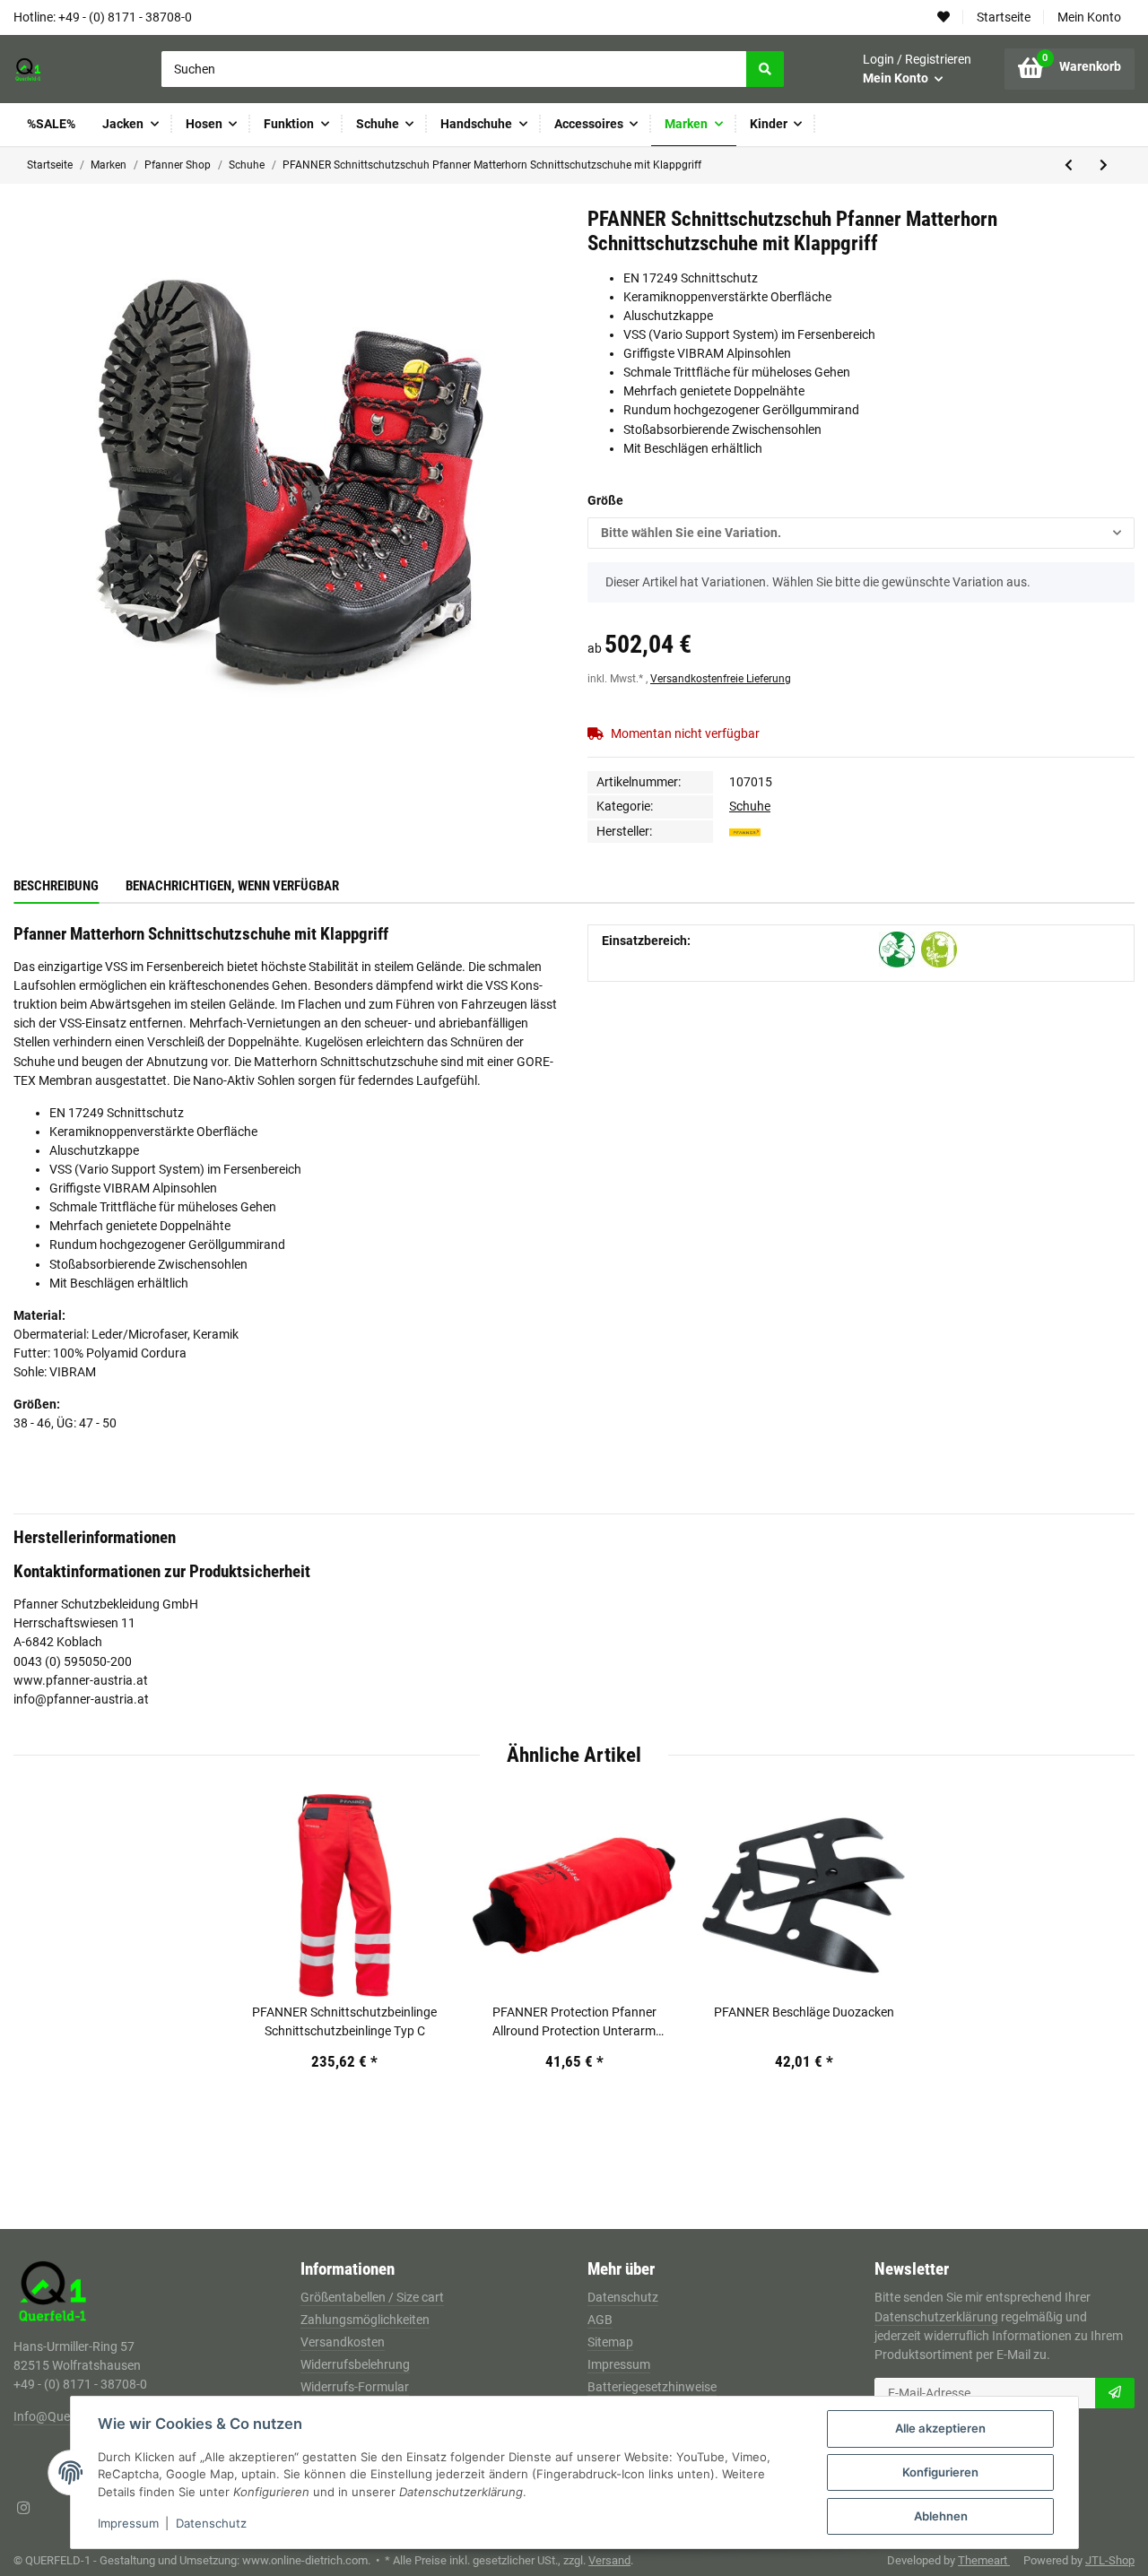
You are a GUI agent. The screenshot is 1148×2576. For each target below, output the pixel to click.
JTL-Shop (1110, 2560)
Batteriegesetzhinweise (652, 2387)
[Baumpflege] (939, 950)
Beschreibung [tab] (56, 886)
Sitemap (610, 2342)
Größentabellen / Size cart (372, 2297)
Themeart (984, 2560)
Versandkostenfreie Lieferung (721, 679)
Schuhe (750, 806)
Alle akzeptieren (940, 2428)
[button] (917, 69)
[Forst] (897, 950)
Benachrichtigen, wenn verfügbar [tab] (232, 886)
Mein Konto (1089, 17)
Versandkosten (343, 2342)
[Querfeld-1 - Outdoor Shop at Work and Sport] (48, 69)
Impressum (619, 2364)
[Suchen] (765, 69)
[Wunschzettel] (944, 17)
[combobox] (861, 533)
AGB (600, 2320)
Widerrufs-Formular (355, 2387)
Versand (609, 2560)
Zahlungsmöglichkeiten (365, 2320)
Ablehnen (941, 2516)
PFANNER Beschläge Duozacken (804, 2012)
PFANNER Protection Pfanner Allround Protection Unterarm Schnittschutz (574, 2023)
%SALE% (51, 124)
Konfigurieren (940, 2472)
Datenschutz (623, 2297)
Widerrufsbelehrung (355, 2364)
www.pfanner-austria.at (81, 1680)
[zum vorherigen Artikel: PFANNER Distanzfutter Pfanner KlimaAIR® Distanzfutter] (1069, 165)
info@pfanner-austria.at (81, 1699)
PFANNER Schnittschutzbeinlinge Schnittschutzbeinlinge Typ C (344, 2021)
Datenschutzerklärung (936, 2317)
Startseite (1004, 17)
